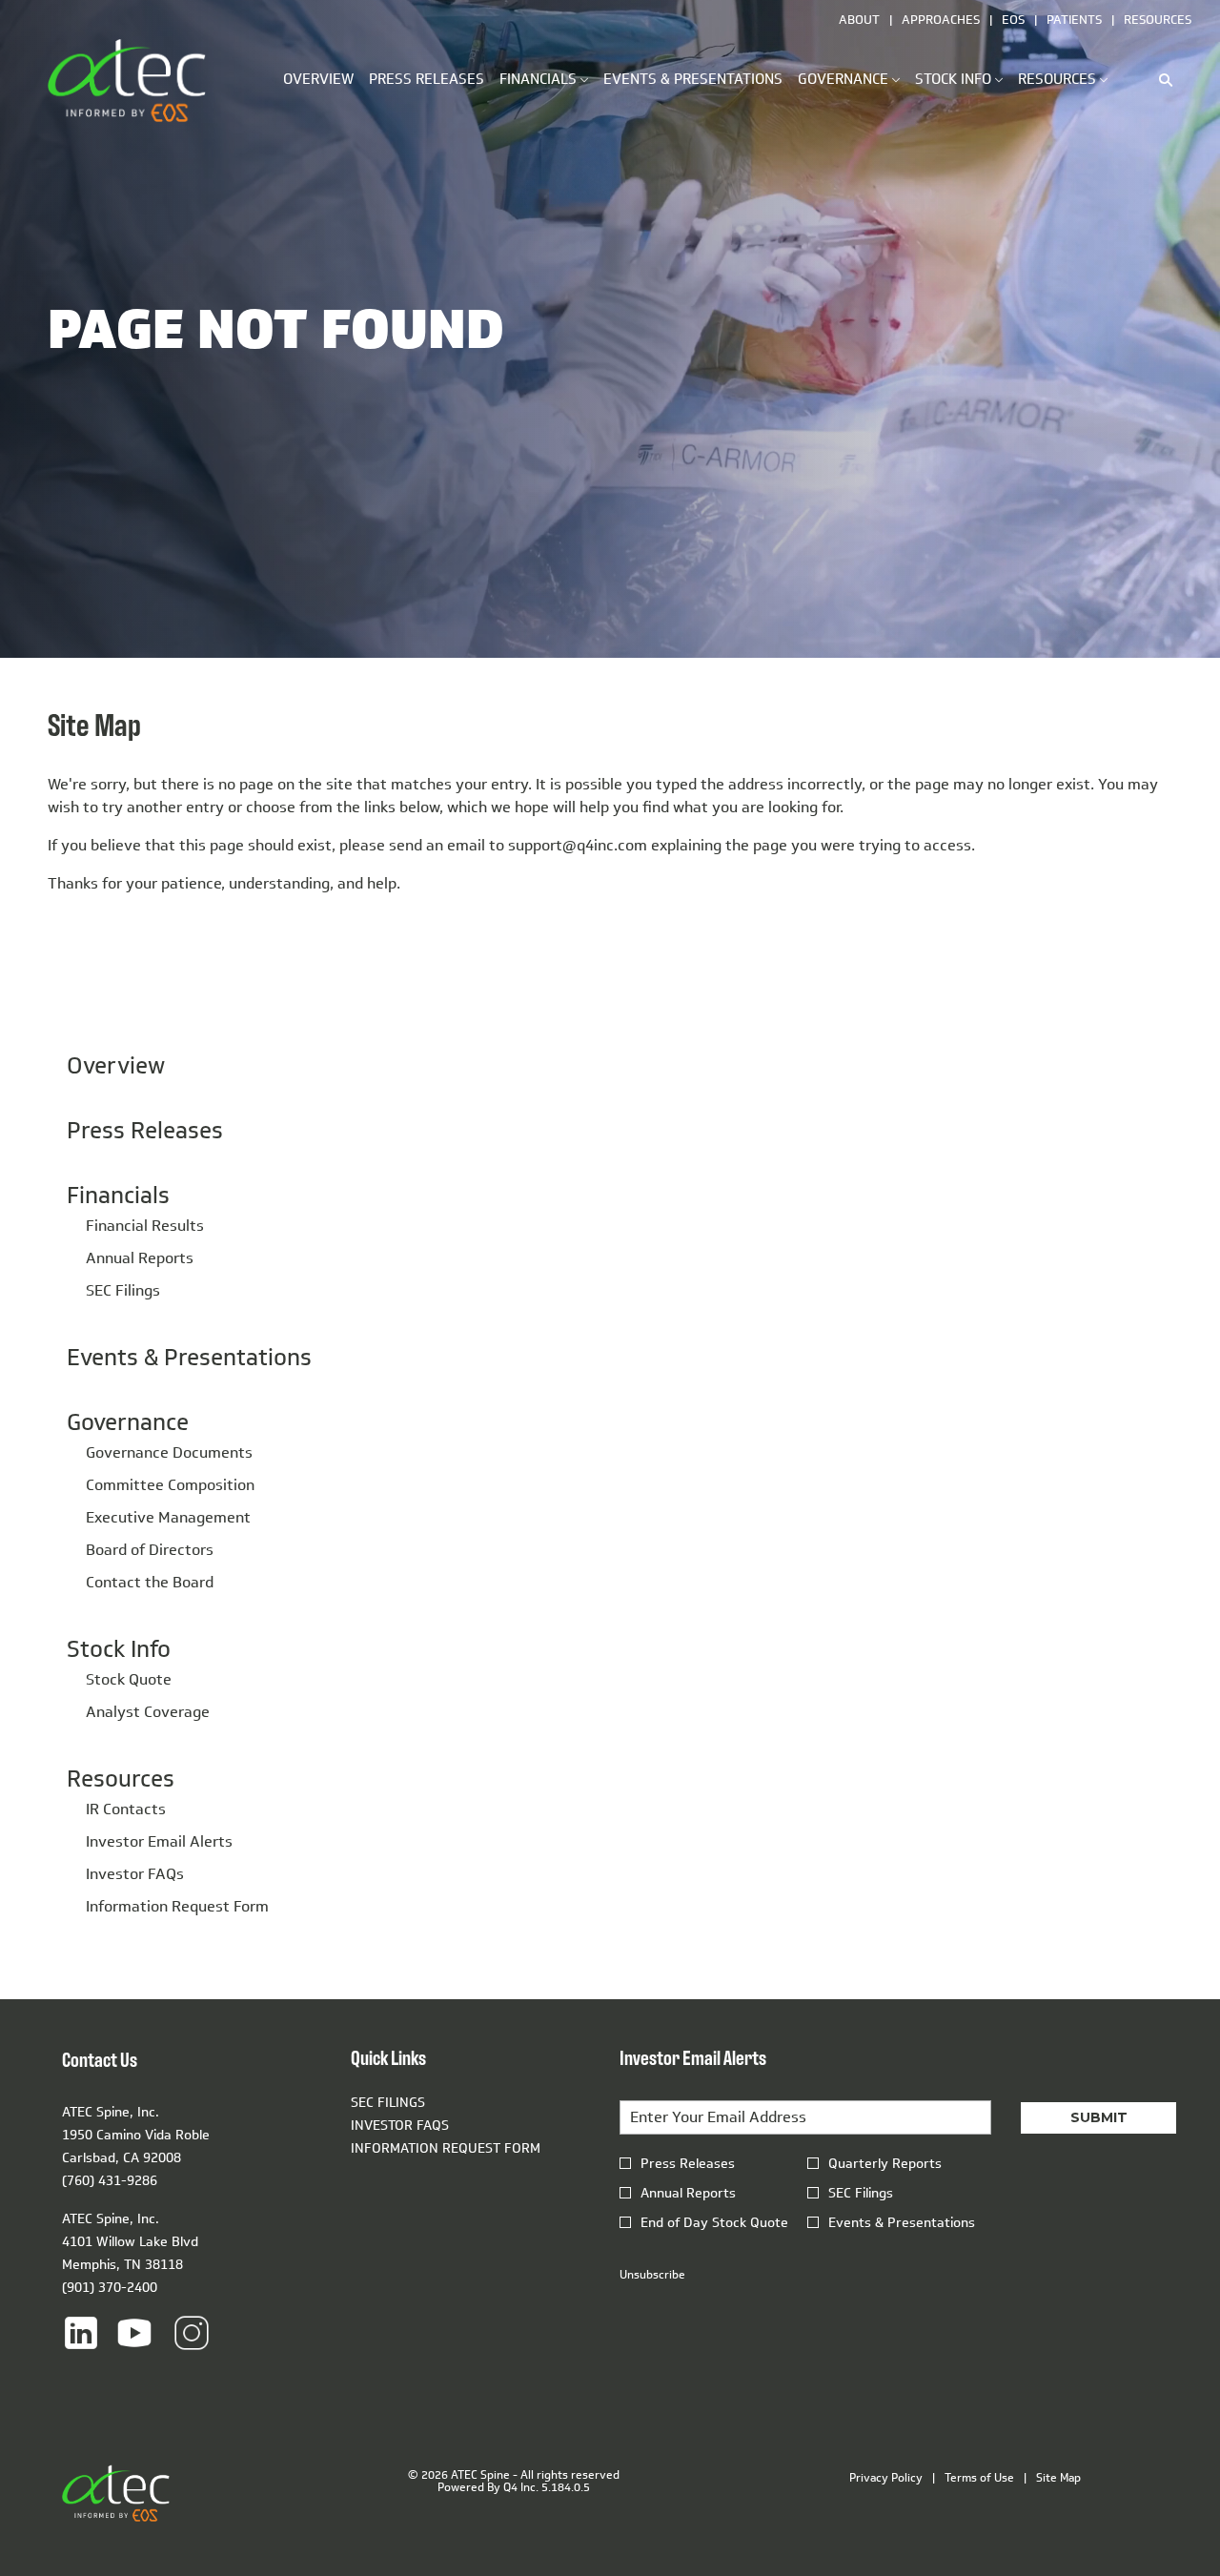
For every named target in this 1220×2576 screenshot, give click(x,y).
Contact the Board (150, 1582)
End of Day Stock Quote (714, 2223)
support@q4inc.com (578, 845)
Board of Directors (150, 1550)
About (859, 19)
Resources (1158, 19)
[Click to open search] (1161, 80)
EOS (1013, 19)
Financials (118, 1195)
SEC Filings (123, 1290)
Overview (116, 1065)
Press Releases (145, 1130)
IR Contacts (126, 1809)
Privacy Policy (886, 2478)
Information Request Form (177, 1906)
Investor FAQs (135, 1874)
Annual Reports (140, 1258)
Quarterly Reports (885, 2164)
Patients (1074, 19)
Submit (1099, 2117)
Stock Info (119, 1648)
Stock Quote (129, 1679)
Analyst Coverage (148, 1712)
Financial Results (145, 1226)
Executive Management (168, 1517)
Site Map (1058, 2478)
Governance (128, 1421)
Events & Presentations (189, 1357)
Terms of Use (979, 2478)
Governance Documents (169, 1452)
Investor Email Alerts (159, 1841)
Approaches (941, 19)
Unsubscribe (652, 2274)
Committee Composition (170, 1485)
